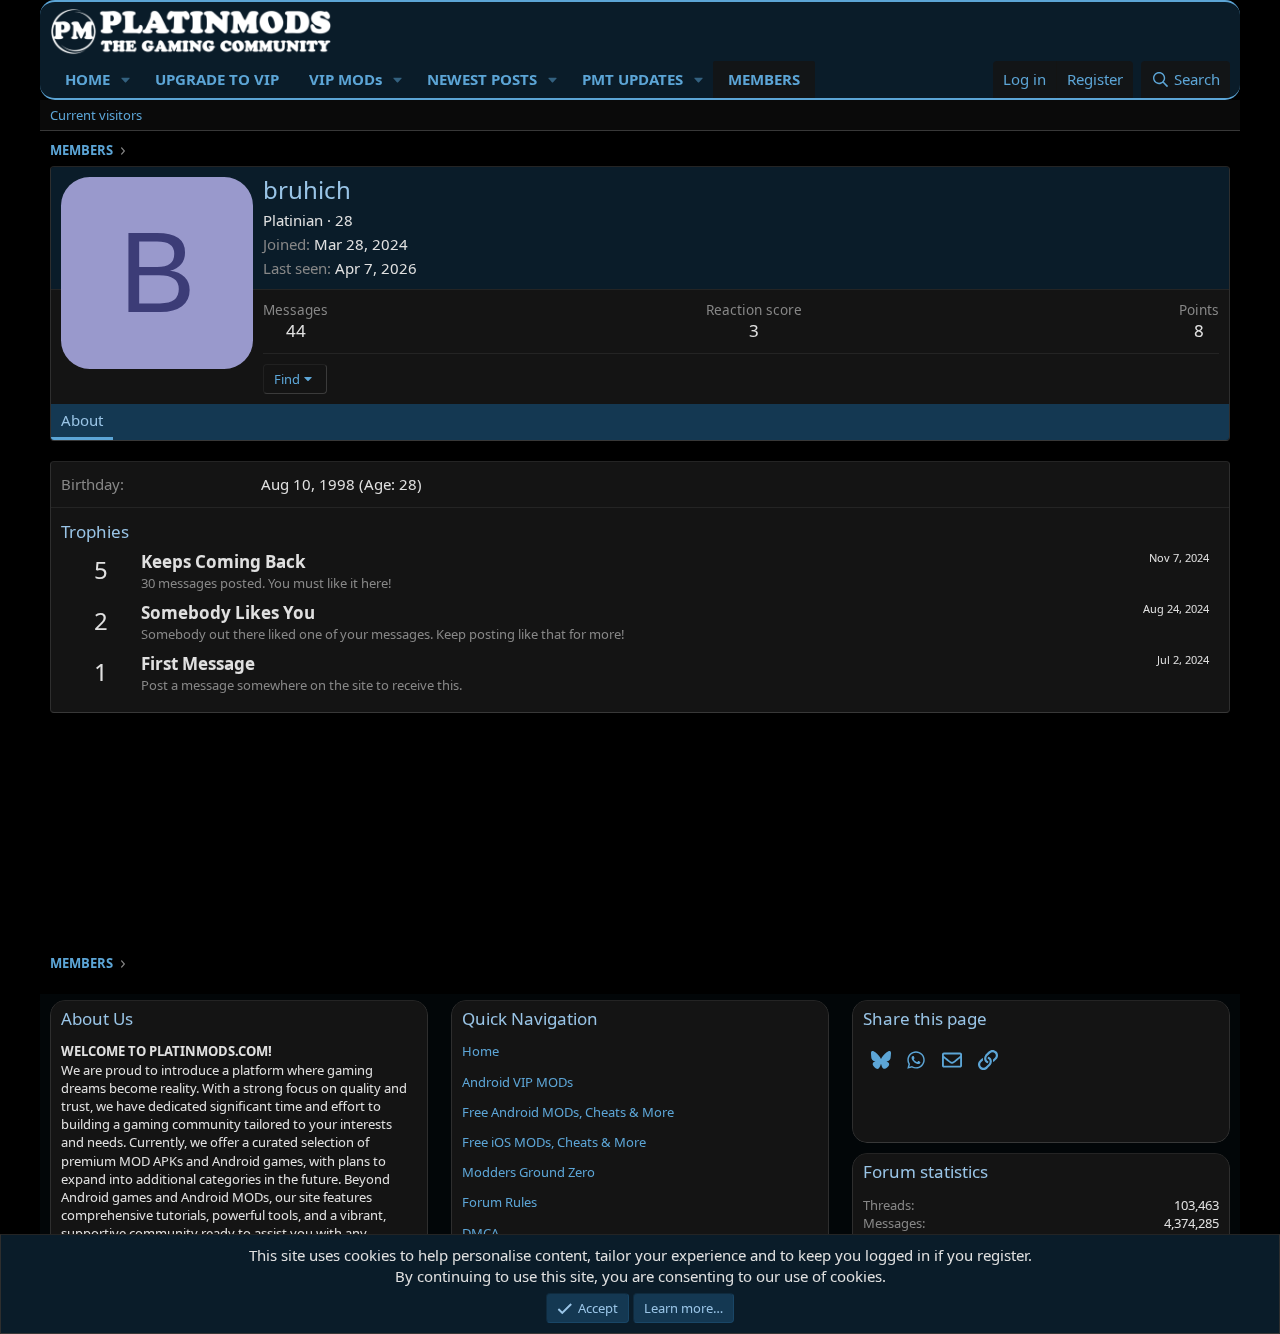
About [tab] (82, 420)
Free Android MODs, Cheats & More (568, 1112)
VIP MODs (345, 79)
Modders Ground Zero (528, 1172)
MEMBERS (764, 79)
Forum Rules (499, 1202)
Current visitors (96, 115)
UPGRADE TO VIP (217, 79)
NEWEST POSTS (482, 79)
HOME (87, 79)
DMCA (480, 1233)
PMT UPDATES (632, 79)
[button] (126, 79)
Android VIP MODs (517, 1082)
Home (480, 1051)
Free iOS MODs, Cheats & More (554, 1142)
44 (296, 330)
